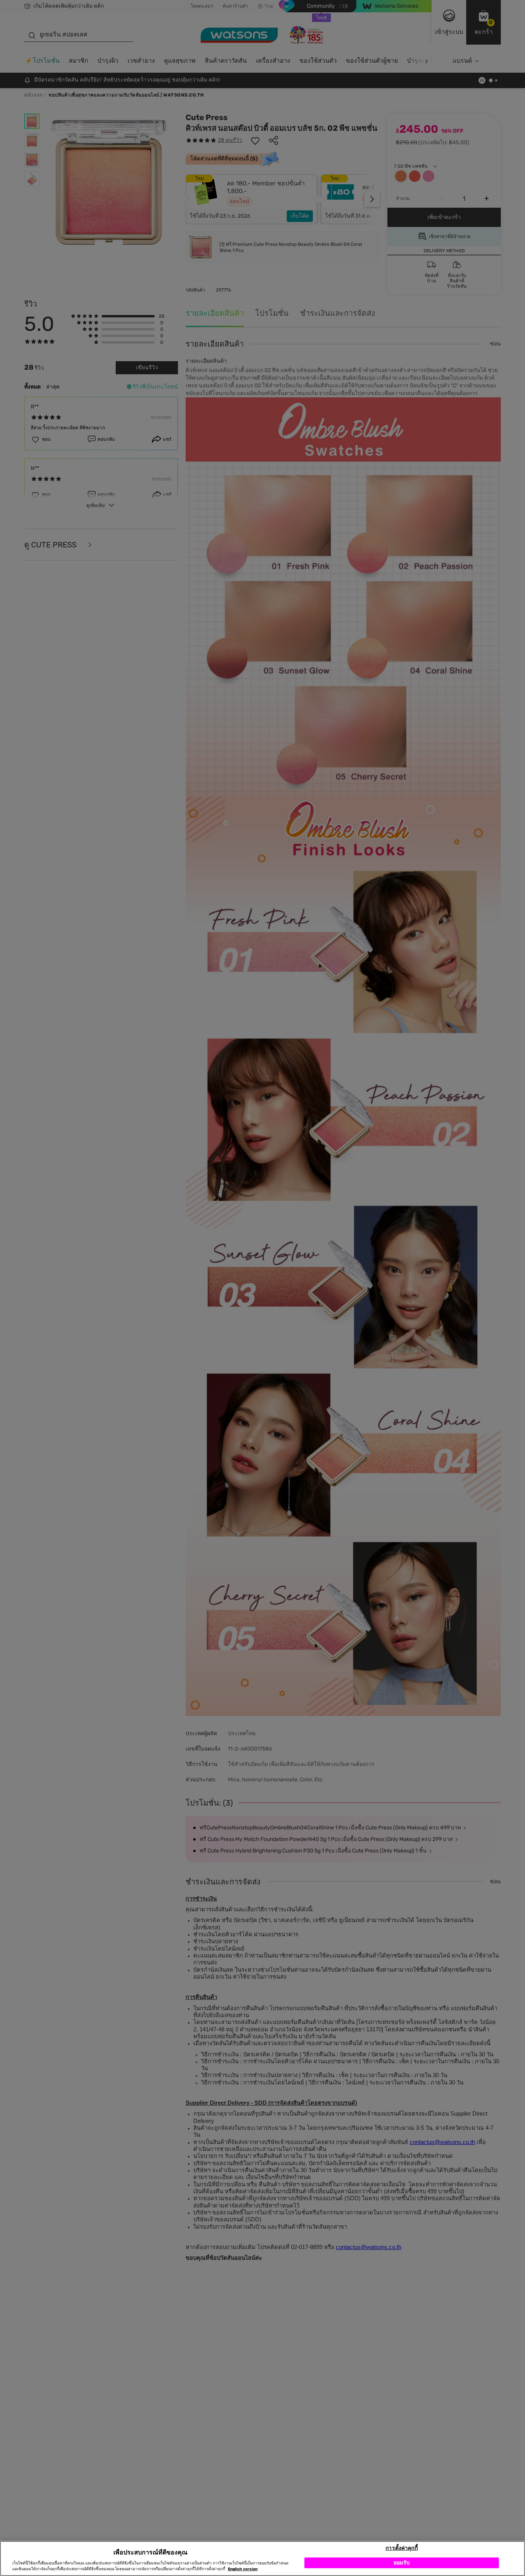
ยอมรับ (402, 2562)
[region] (262, 2558)
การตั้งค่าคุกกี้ (401, 2548)
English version (243, 2569)
